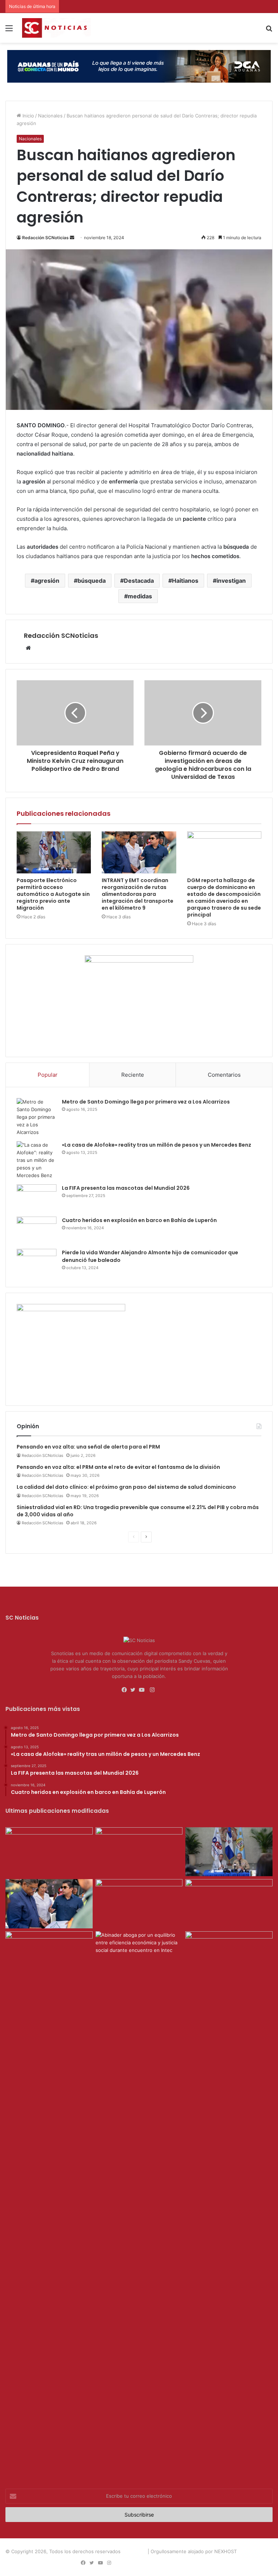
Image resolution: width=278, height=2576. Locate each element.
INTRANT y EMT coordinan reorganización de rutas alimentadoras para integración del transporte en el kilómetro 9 (138, 894)
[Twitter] (135, 1690)
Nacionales (50, 116)
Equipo (171, 2563)
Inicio (28, 116)
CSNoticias (134, 2551)
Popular (48, 1075)
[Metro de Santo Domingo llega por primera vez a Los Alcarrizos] (37, 1117)
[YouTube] (143, 1690)
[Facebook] (126, 1690)
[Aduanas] (71, 1309)
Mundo (222, 2563)
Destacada (139, 581)
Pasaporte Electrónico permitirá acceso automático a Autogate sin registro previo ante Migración (53, 894)
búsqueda (92, 581)
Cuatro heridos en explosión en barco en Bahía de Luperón (139, 1220)
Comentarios (224, 1075)
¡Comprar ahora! (253, 2563)
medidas (140, 596)
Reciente (133, 1075)
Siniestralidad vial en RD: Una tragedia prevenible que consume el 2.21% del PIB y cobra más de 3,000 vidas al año (138, 1511)
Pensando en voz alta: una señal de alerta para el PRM (88, 1447)
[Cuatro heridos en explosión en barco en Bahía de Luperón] (37, 1230)
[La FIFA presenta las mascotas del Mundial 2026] (37, 1198)
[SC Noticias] (139, 66)
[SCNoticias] (56, 28)
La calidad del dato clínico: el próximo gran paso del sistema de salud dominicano (126, 1487)
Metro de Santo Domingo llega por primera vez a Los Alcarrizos (146, 1102)
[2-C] (139, 961)
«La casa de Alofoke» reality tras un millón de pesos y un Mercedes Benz (157, 1145)
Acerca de (147, 2563)
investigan (231, 581)
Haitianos (185, 581)
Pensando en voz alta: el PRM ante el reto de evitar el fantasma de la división (118, 1467)
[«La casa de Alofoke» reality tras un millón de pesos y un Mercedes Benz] (37, 1160)
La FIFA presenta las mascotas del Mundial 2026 (126, 1188)
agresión (47, 581)
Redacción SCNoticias (45, 238)
